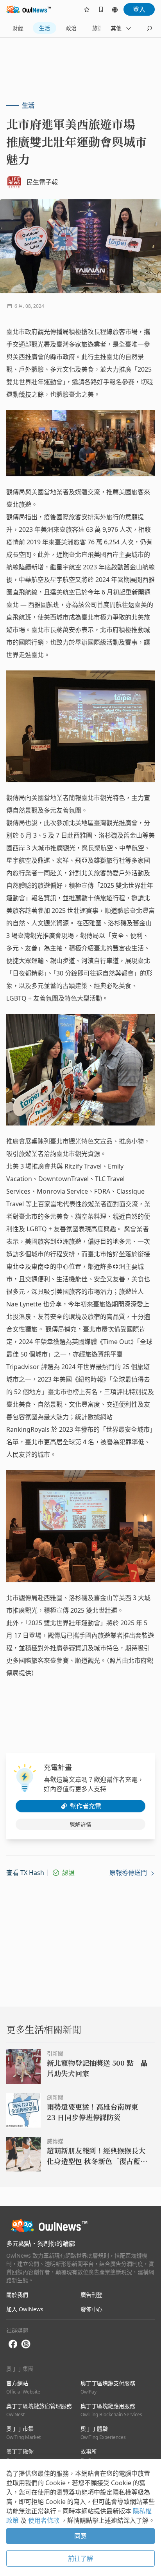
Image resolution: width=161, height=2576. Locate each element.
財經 (18, 28)
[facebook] (13, 2344)
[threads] (26, 2344)
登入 (139, 9)
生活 (45, 28)
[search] (149, 28)
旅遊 (98, 28)
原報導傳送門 (129, 1873)
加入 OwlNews (25, 2309)
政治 (71, 28)
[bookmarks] (101, 9)
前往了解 (80, 2558)
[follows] (87, 9)
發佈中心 (91, 2309)
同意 (80, 2536)
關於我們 (17, 2295)
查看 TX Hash (25, 1873)
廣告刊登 (91, 2295)
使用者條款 (45, 2520)
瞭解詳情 (80, 1824)
